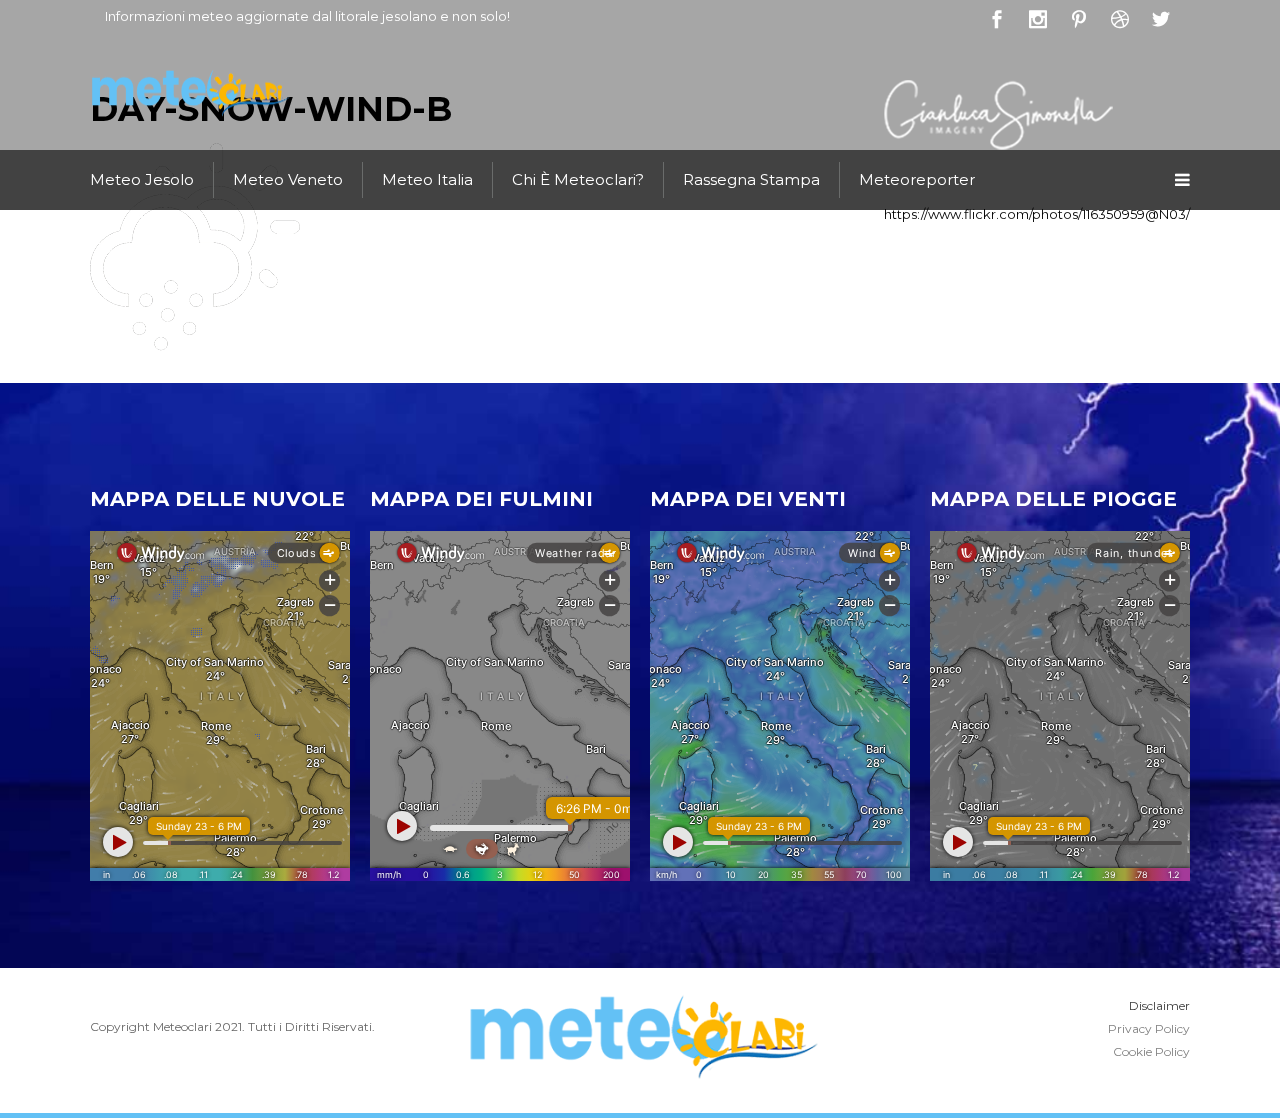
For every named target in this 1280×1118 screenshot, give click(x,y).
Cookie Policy (1151, 1051)
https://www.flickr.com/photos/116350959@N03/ (1037, 214)
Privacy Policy (1149, 1028)
